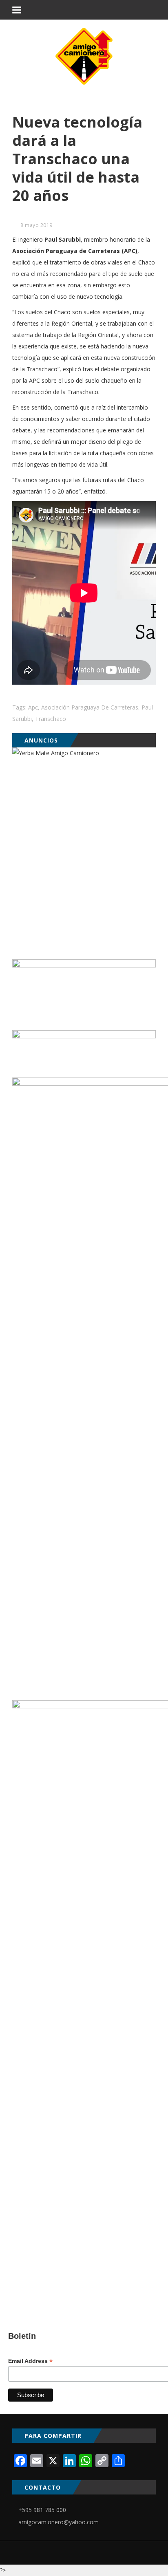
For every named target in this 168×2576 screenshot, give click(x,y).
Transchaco (51, 719)
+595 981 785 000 (42, 2510)
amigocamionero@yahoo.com (59, 2522)
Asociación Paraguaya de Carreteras (90, 707)
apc (33, 707)
